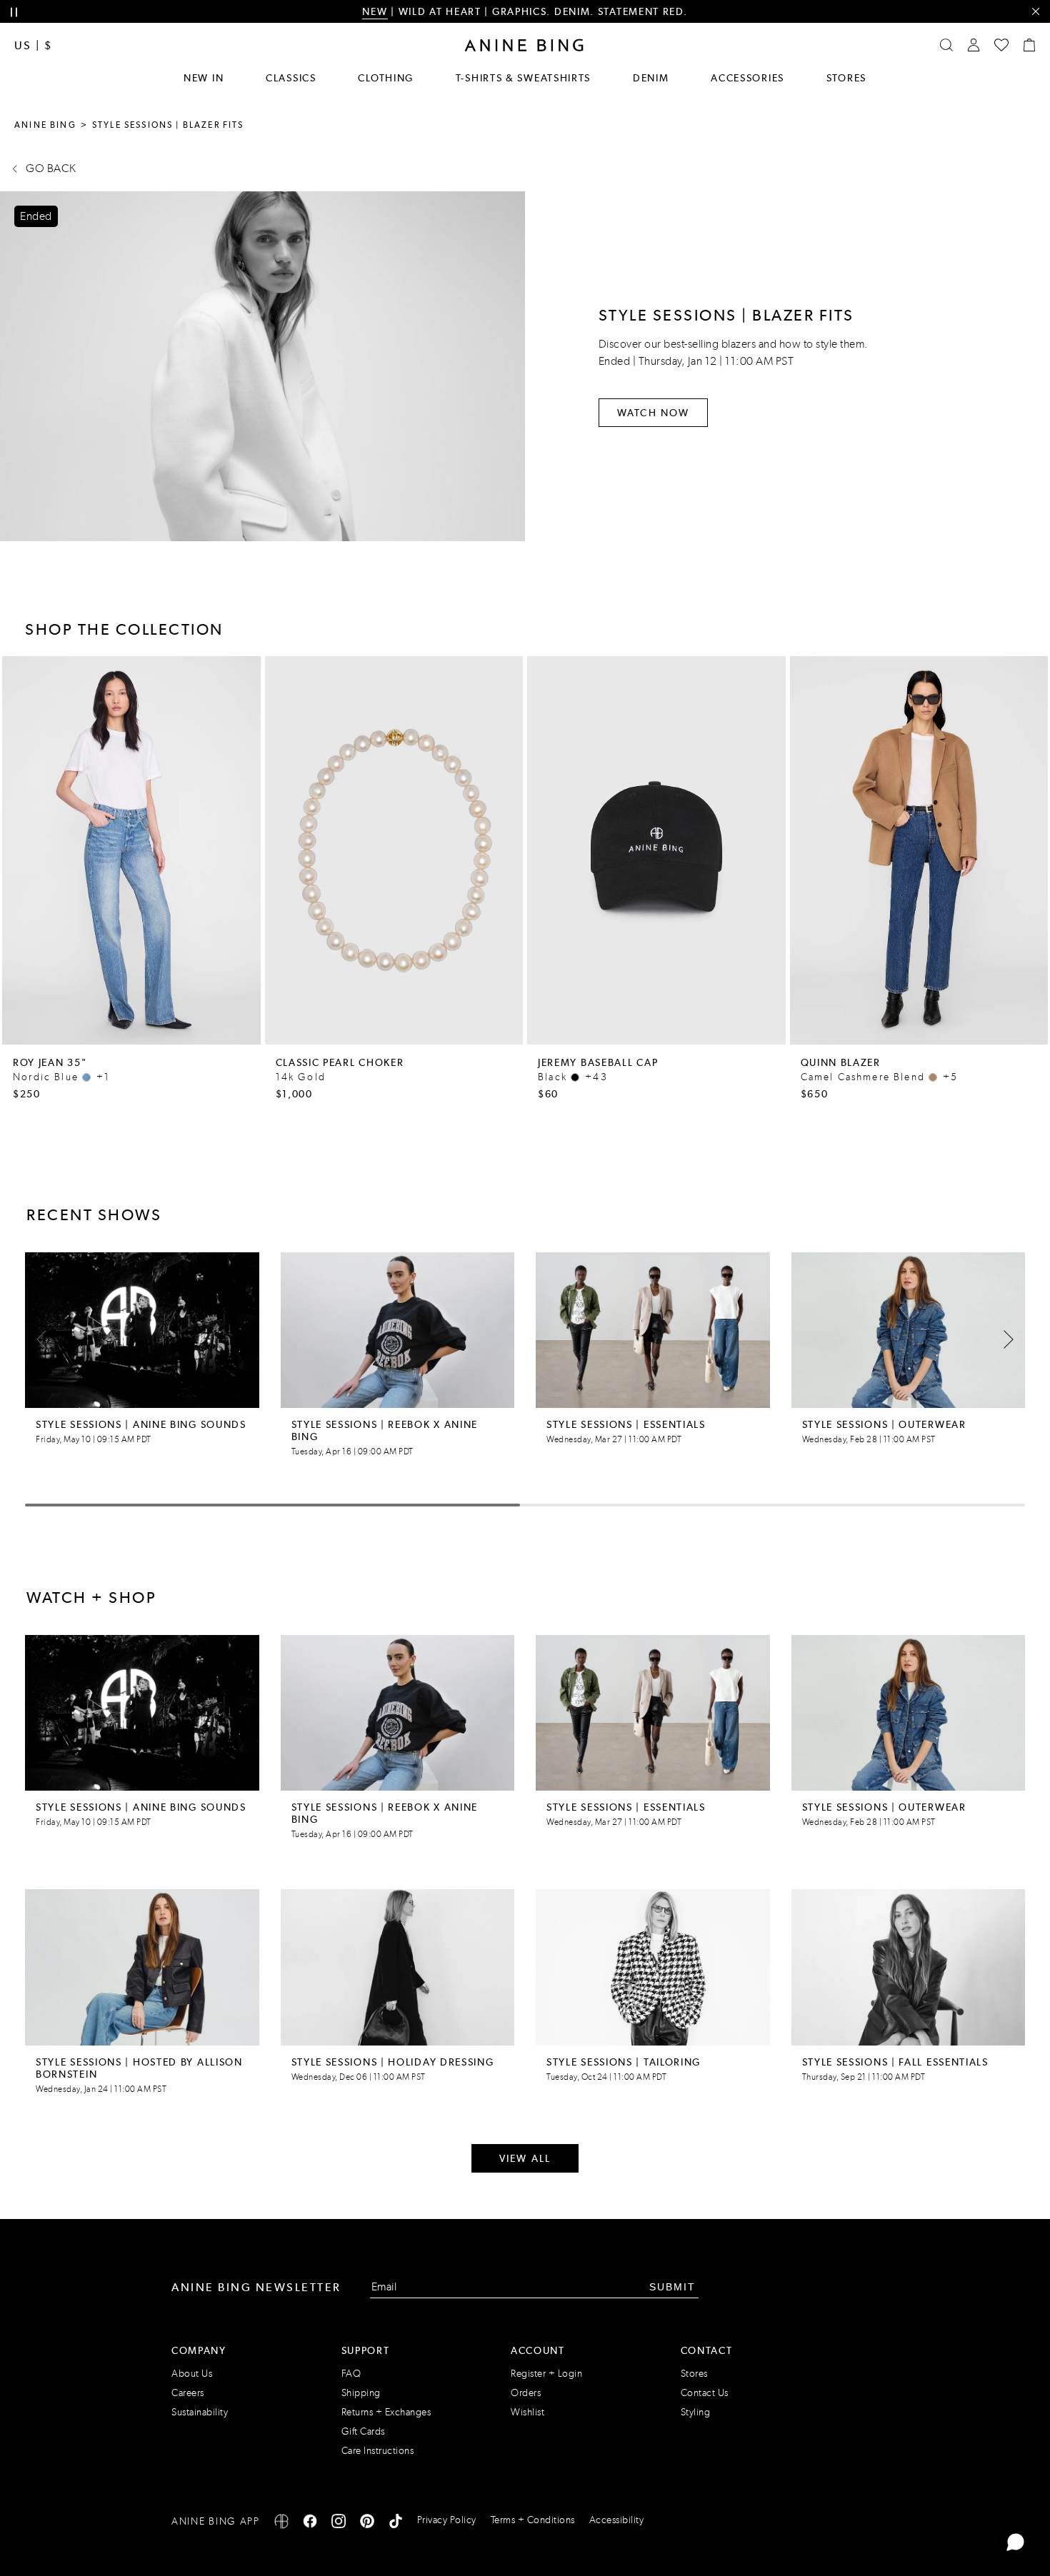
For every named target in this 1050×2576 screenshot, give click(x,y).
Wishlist (527, 2412)
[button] (1004, 1339)
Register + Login (546, 2374)
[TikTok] (396, 2524)
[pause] (14, 12)
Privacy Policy (447, 2520)
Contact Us (705, 2393)
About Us (192, 2374)
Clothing (386, 78)
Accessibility (617, 2520)
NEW (375, 11)
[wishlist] (1001, 45)
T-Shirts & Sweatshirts (523, 78)
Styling (696, 2412)
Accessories (747, 78)
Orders (526, 2393)
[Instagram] (339, 2524)
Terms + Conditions (533, 2520)
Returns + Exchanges (386, 2412)
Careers (188, 2393)
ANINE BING (45, 125)
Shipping (361, 2393)
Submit (672, 2287)
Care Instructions (378, 2451)
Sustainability (200, 2412)
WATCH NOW (654, 413)
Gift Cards (363, 2431)
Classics (291, 78)
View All (525, 2158)
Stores (846, 78)
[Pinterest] (367, 2524)
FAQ (351, 2374)
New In (204, 78)
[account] (974, 45)
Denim (651, 78)
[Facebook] (310, 2524)
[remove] (1035, 12)
